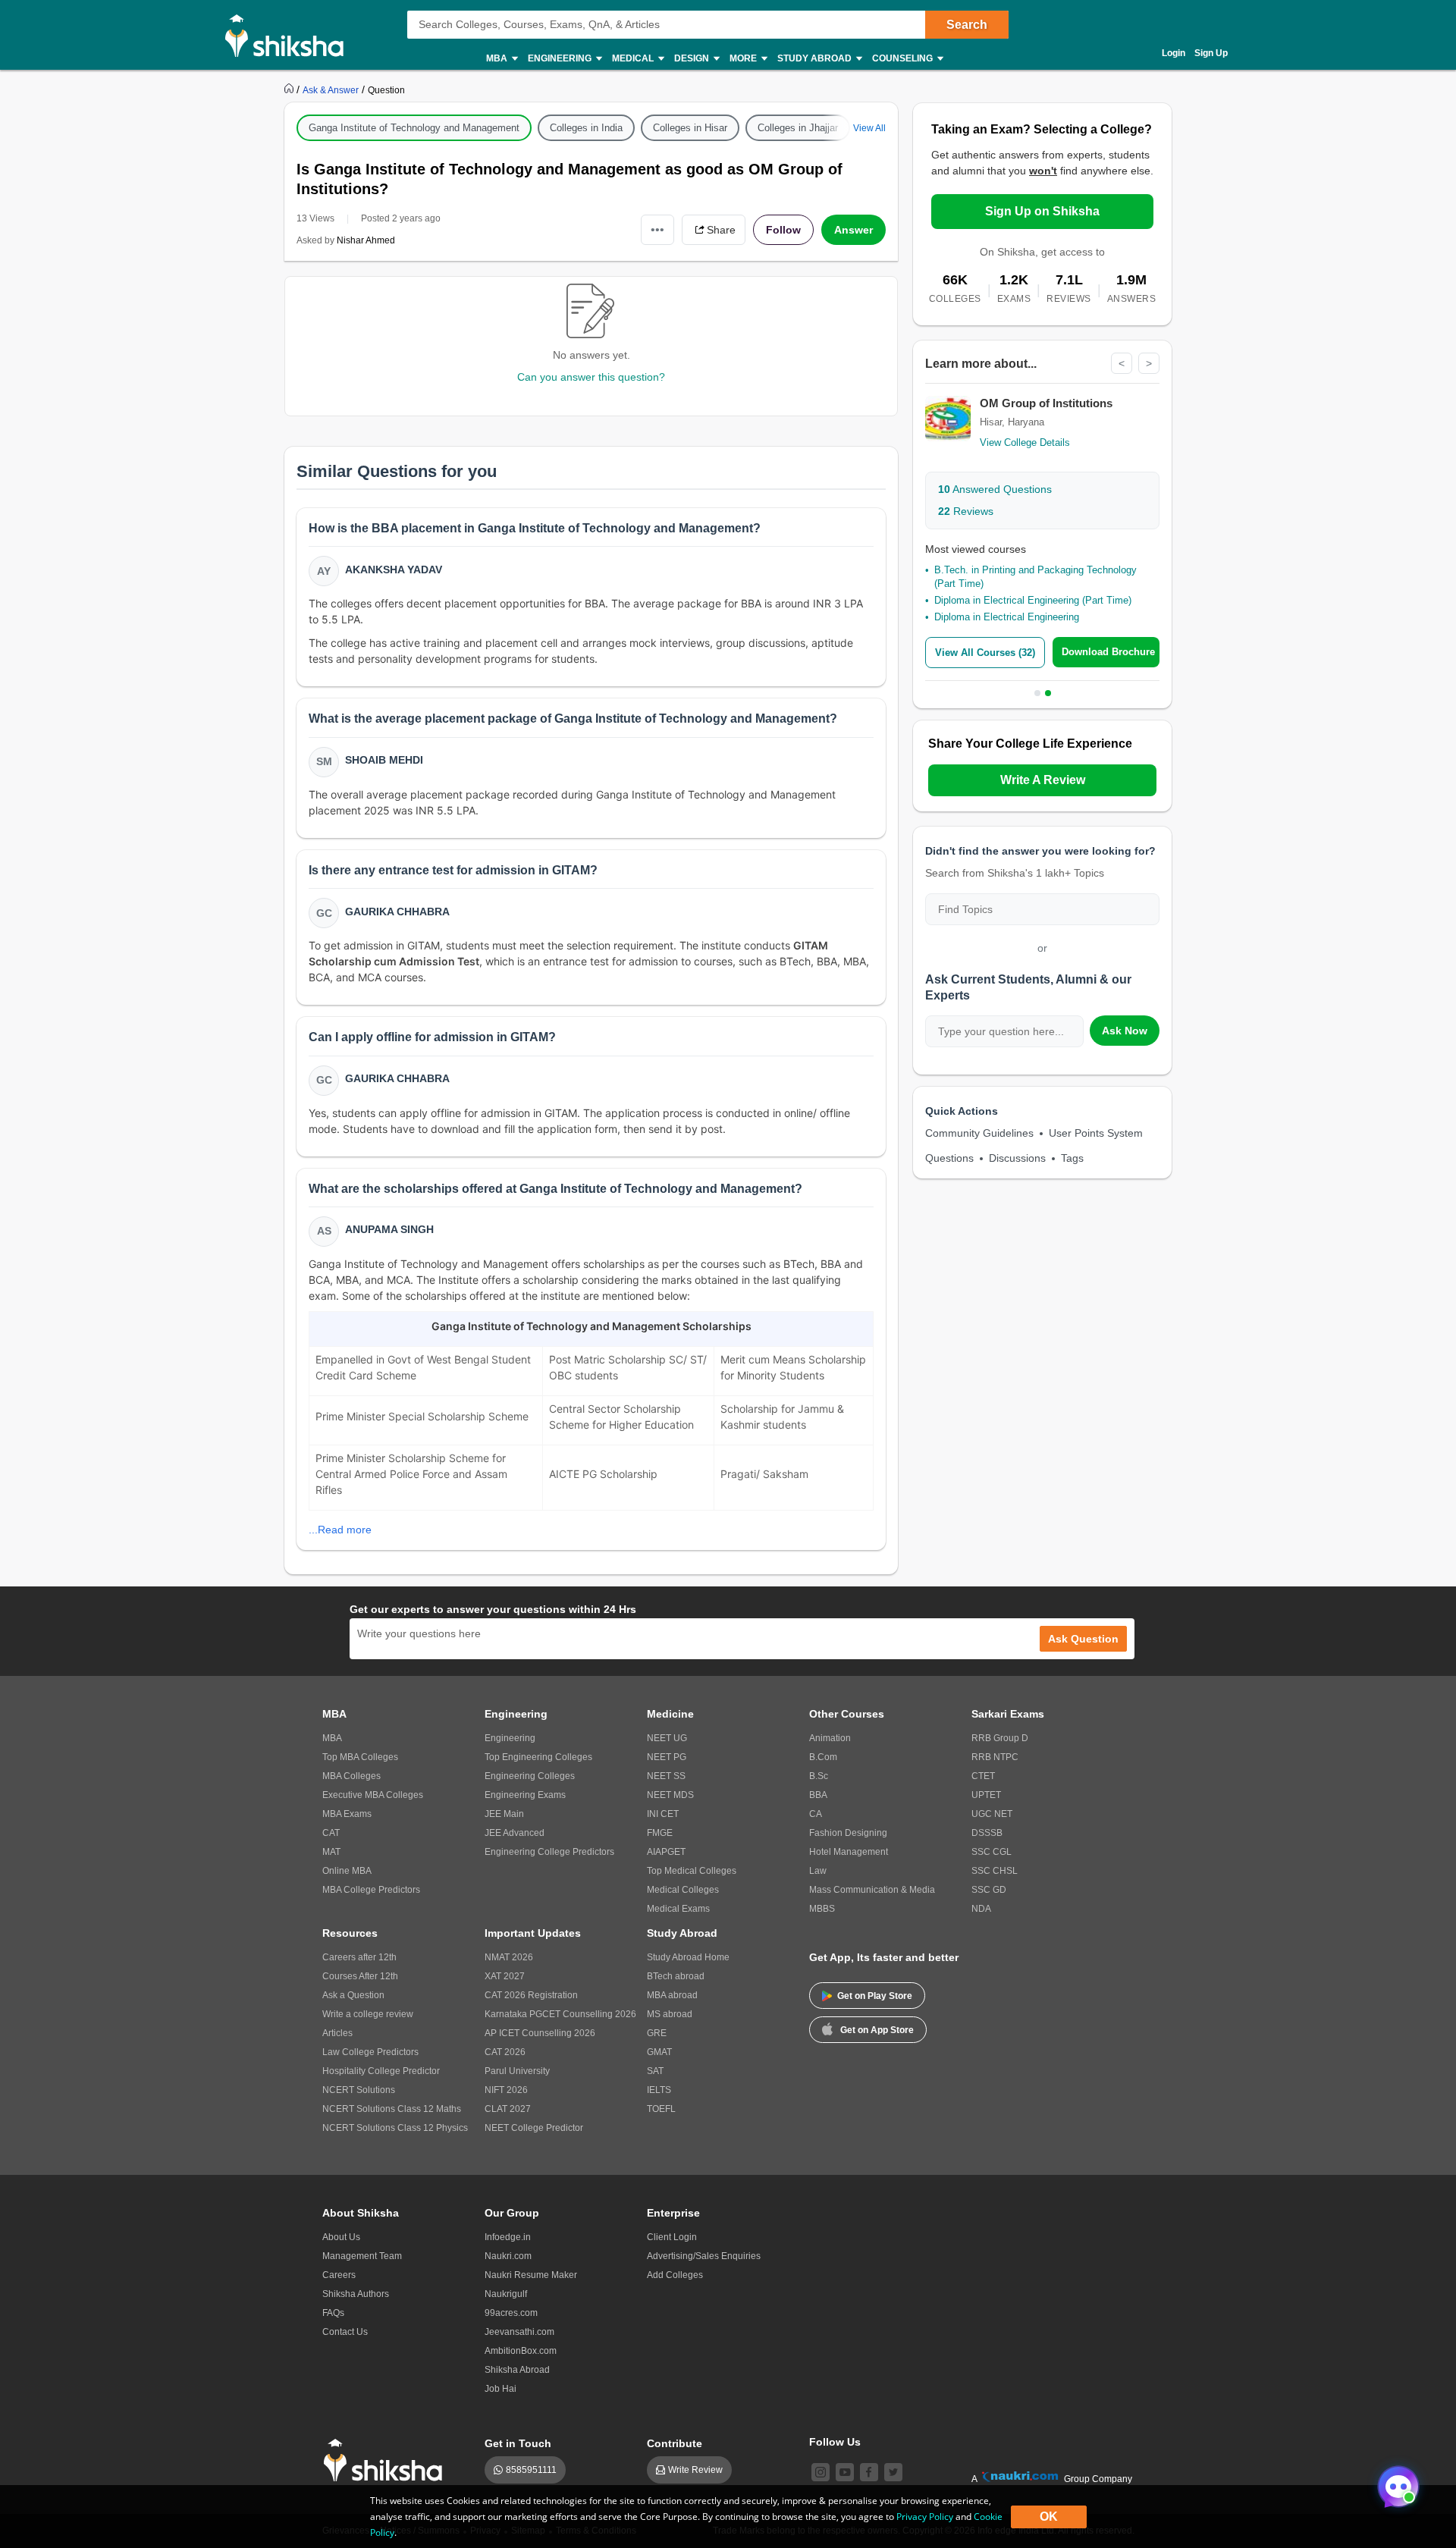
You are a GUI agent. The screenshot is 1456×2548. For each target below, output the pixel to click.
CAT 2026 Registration (531, 1995)
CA (816, 1814)
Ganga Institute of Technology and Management (414, 128)
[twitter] (893, 2472)
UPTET (986, 1795)
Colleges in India (586, 128)
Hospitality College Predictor (381, 2071)
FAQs (333, 2313)
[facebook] (869, 2472)
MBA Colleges (351, 1776)
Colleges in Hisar (690, 128)
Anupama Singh (389, 1229)
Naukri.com (508, 2256)
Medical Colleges (683, 1890)
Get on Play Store (875, 1996)
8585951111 (531, 2470)
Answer (854, 230)
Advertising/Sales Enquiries (704, 2256)
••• (657, 229)
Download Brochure (1108, 652)
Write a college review (368, 2014)
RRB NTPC (995, 1757)
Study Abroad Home (688, 1957)
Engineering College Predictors (549, 1852)
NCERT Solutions (359, 2090)
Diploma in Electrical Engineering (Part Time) (1033, 600)
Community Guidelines (979, 1133)
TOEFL (661, 2109)
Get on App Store (877, 2030)
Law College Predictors (370, 2052)
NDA (981, 1909)
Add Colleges (675, 2275)
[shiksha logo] (387, 2460)
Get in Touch (518, 2443)
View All (869, 128)
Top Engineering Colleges (538, 1757)
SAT (655, 2071)
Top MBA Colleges (360, 1757)
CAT (331, 1833)
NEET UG (667, 1738)
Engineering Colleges (530, 1776)
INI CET (663, 1814)
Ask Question (1083, 1639)
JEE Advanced (515, 1833)
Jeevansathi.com (519, 2332)
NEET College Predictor (534, 2128)
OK (1049, 2517)
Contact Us (345, 2332)
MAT (331, 1852)
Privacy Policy (925, 2517)
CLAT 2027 (508, 2109)
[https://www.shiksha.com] (290, 89)
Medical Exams (678, 1909)
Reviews (966, 511)
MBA (332, 1738)
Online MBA (347, 1871)
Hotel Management (849, 1852)
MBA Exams (347, 1814)
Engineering (510, 1738)
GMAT (659, 2052)
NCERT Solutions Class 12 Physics (395, 2128)
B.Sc (819, 1776)
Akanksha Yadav (394, 570)
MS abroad (670, 2014)
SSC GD (989, 1890)
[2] (1395, 2483)
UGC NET (992, 1814)
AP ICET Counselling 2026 (540, 2033)
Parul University (517, 2071)
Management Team (362, 2256)
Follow (783, 230)
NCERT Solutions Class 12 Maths (392, 2109)
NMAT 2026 (509, 1957)
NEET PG (667, 1757)
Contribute (675, 2443)
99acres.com (511, 2313)
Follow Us (835, 2442)
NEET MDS (670, 1795)
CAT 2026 (505, 2052)
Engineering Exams (525, 1795)
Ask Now (1125, 1031)
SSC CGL (992, 1852)
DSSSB (987, 1833)
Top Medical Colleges (692, 1871)
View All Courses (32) (985, 653)
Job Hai (500, 2389)
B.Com (823, 1757)
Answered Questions (995, 489)
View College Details (1025, 442)
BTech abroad (676, 1976)
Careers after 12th (359, 1957)
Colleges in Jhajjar (798, 128)
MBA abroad (672, 1995)
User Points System (1096, 1133)
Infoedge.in (508, 2237)
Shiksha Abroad (517, 2370)
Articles (337, 2033)
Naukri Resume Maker (531, 2275)
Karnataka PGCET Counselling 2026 (560, 2014)
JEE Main (504, 1814)
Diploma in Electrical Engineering (1007, 617)
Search (967, 25)
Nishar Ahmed (366, 240)
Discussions (1017, 1158)
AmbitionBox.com (521, 2351)
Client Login (672, 2237)
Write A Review (1043, 780)
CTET (983, 1776)
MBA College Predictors (371, 1890)
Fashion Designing (848, 1833)
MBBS (822, 1909)
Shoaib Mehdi (384, 760)
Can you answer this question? (591, 377)
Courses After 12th (360, 1976)
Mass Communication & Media (872, 1890)
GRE (657, 2033)
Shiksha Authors (356, 2294)
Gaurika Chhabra (397, 912)
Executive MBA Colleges (373, 1795)
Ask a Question (353, 1995)
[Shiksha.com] (290, 35)
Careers (339, 2275)
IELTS (659, 2090)
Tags (1072, 1158)
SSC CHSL (995, 1871)
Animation (830, 1738)
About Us (341, 2237)
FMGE (660, 1833)
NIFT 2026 (506, 2090)
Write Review (695, 2470)
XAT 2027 (505, 1976)
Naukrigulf (506, 2294)
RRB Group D (1000, 1738)
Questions (949, 1158)
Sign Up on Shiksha (1042, 211)
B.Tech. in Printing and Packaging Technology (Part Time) (1036, 577)
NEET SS (666, 1776)
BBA (818, 1795)
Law (818, 1871)
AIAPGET (666, 1852)
